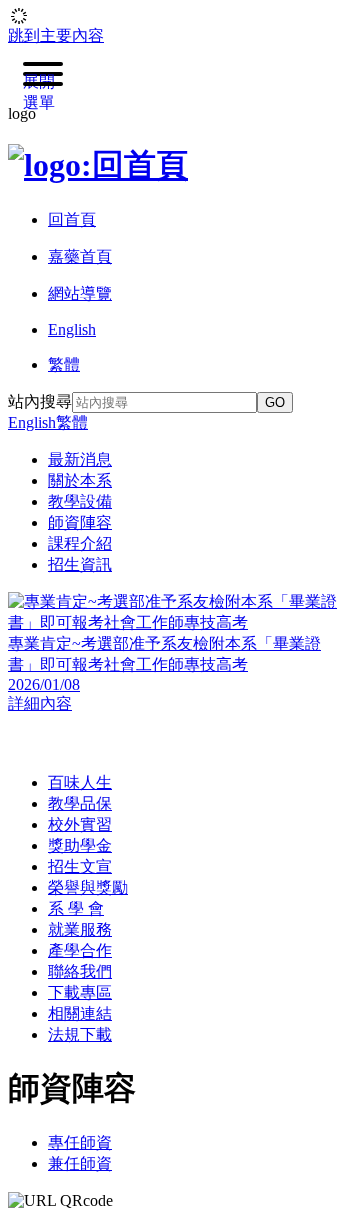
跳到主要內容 (56, 35)
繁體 (72, 422)
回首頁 (72, 219)
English (32, 422)
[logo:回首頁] (98, 165)
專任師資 (80, 1142)
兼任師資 (80, 1163)
